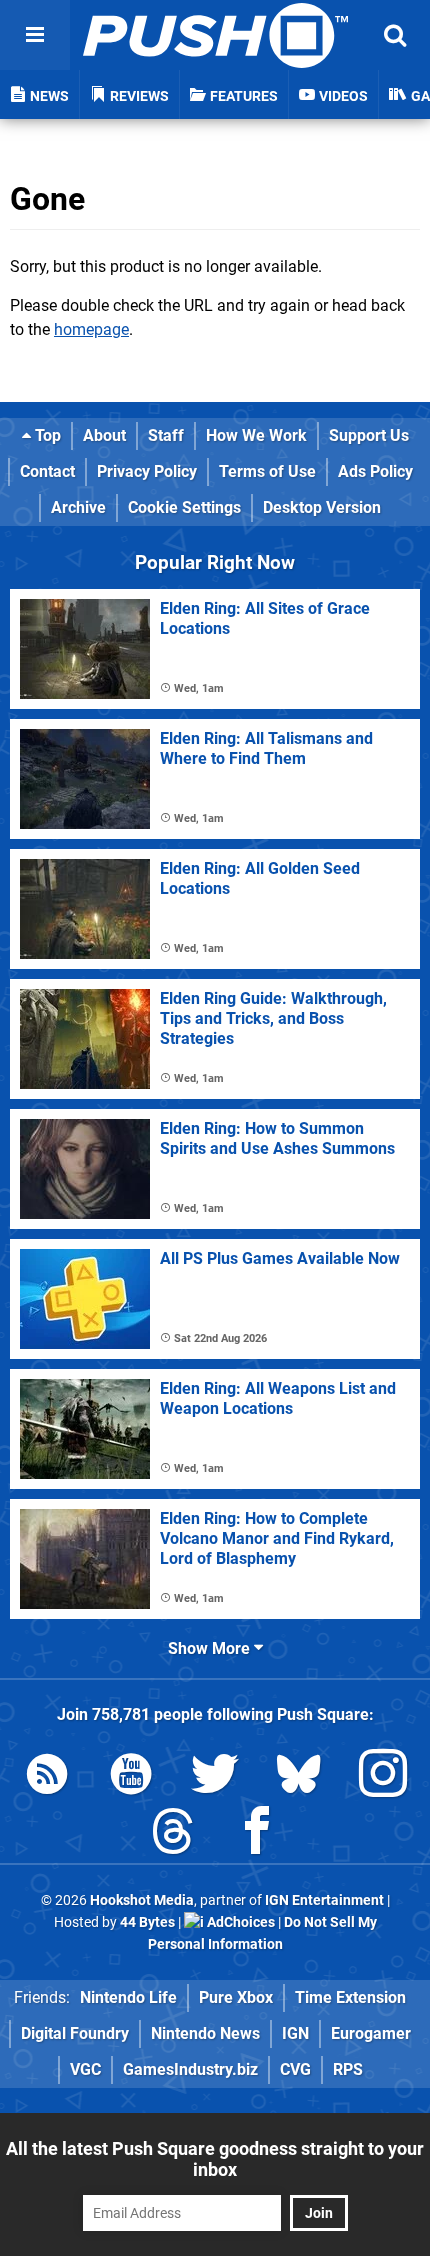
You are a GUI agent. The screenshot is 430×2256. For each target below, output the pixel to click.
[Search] (395, 35)
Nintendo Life (128, 1997)
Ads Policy (375, 471)
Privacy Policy (147, 471)
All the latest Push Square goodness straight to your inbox (215, 2159)
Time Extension (350, 1997)
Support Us (369, 435)
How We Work (256, 435)
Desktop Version (322, 507)
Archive (78, 507)
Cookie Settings (184, 507)
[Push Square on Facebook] (257, 1834)
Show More (211, 1648)
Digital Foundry (75, 2033)
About (104, 435)
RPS (348, 2069)
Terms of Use (267, 471)
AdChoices (239, 1922)
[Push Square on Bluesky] (299, 1777)
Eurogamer (371, 2033)
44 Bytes (147, 1922)
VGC (85, 2069)
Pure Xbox (236, 1997)
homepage (91, 329)
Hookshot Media (142, 1900)
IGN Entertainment (324, 1900)
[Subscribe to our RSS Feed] (47, 1777)
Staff (166, 435)
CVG (295, 2069)
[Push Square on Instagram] (383, 1777)
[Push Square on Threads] (173, 1834)
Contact (47, 471)
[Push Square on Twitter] (215, 1777)
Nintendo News (205, 2033)
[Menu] (35, 35)
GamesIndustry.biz (190, 2069)
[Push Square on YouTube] (131, 1777)
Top (46, 435)
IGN (295, 2033)
